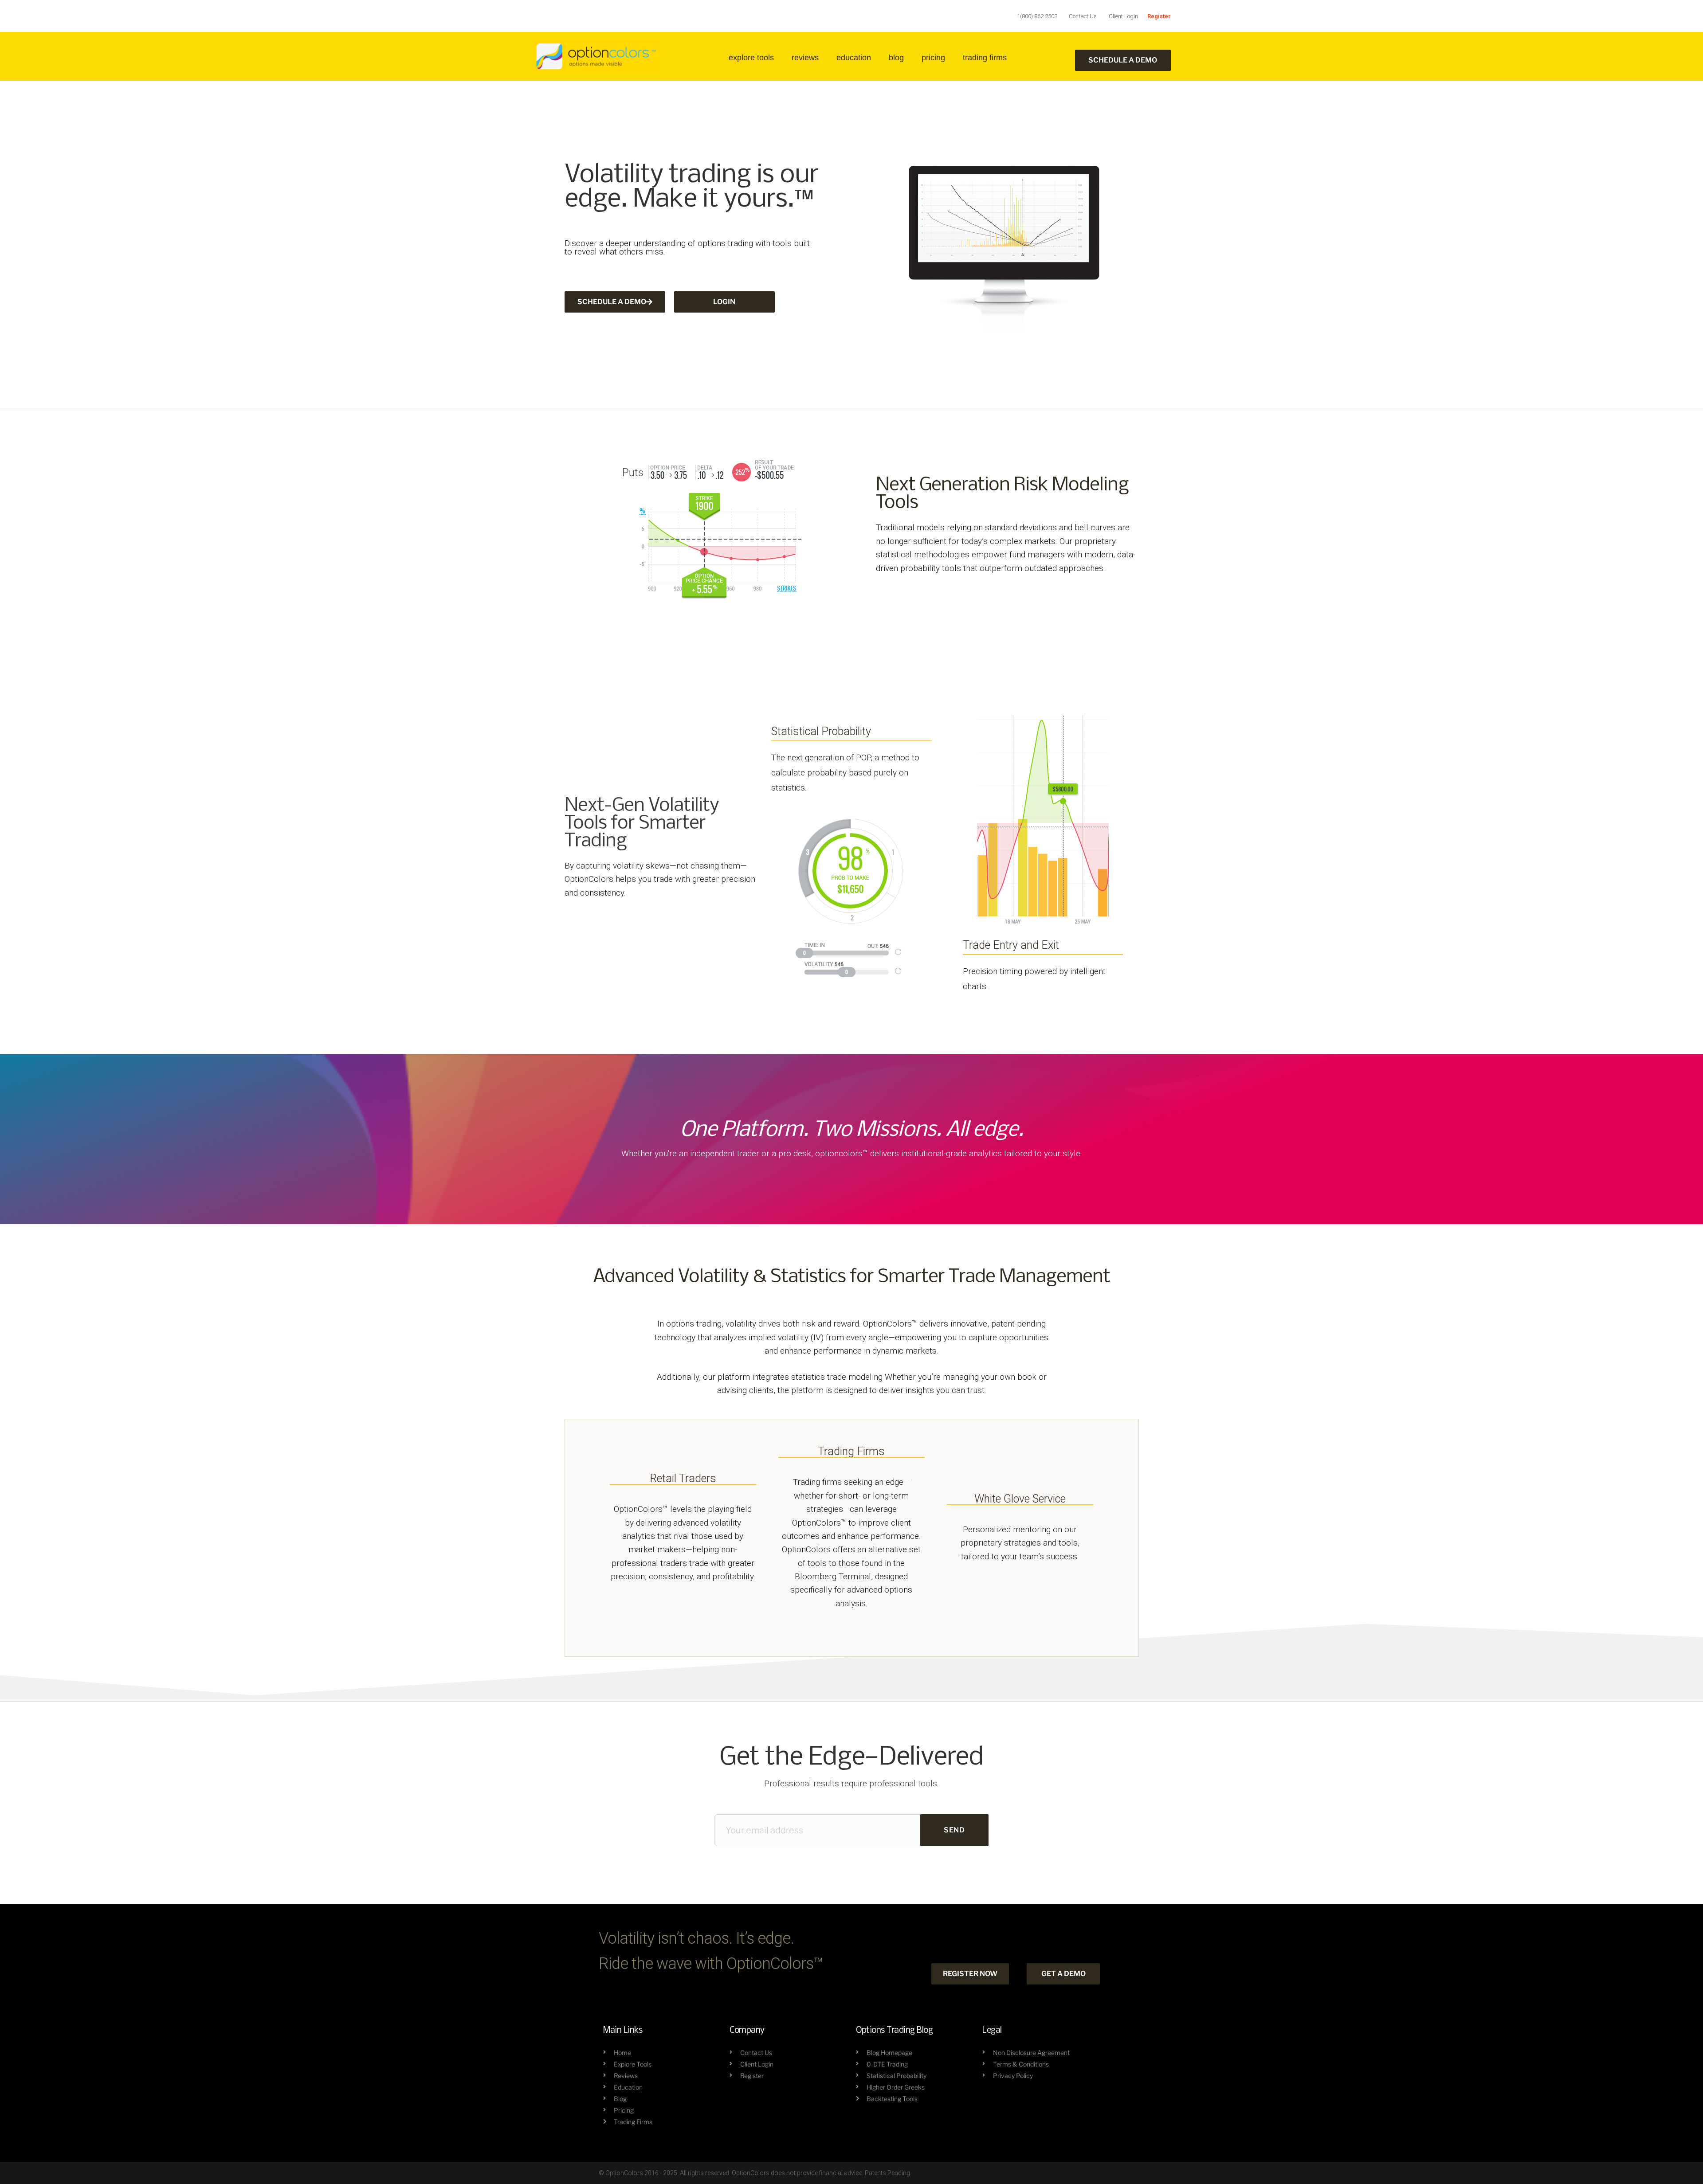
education (854, 58)
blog (896, 58)
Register (1159, 16)
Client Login (1123, 16)
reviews (805, 58)
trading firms (985, 58)
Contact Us (1083, 16)
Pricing (933, 58)
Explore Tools (751, 58)
